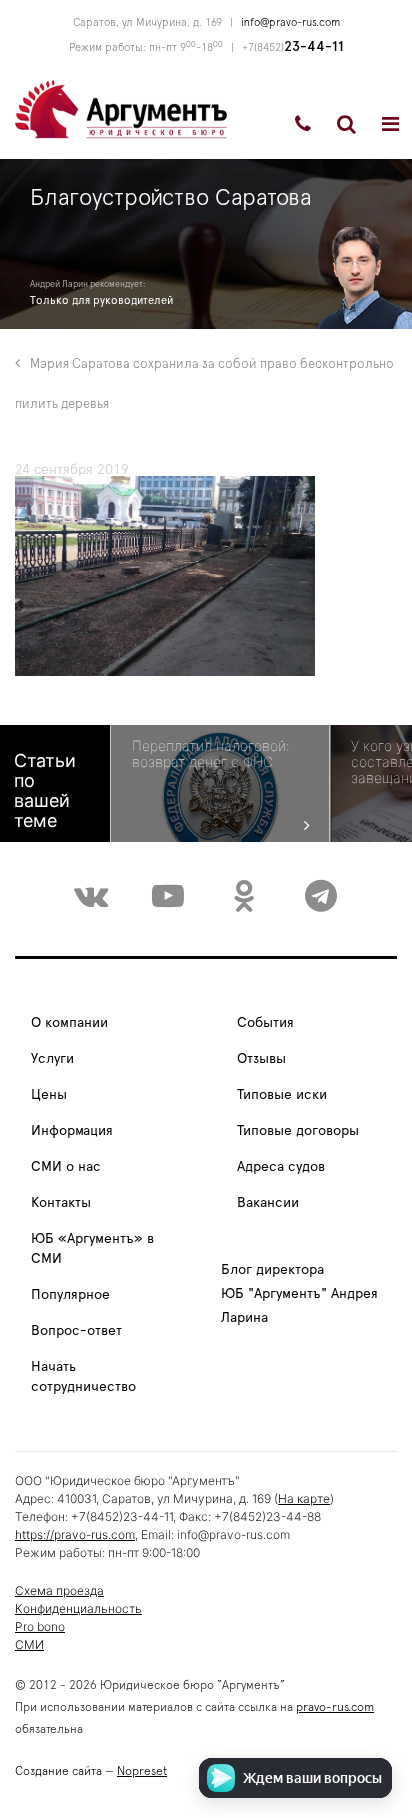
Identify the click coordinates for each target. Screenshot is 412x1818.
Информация (72, 1131)
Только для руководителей (101, 300)
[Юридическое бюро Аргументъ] (121, 108)
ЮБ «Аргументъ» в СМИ (92, 1249)
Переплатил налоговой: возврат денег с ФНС (211, 754)
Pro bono (40, 1626)
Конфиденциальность (78, 1608)
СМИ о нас (66, 1167)
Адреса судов (281, 1167)
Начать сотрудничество (83, 1377)
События (265, 1023)
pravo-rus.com (335, 1707)
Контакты (61, 1203)
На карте (304, 1498)
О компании (69, 1023)
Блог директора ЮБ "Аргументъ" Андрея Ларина (299, 1294)
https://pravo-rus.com (75, 1534)
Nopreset (142, 1771)
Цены (49, 1095)
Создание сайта (58, 1771)
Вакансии (268, 1203)
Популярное (70, 1295)
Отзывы (261, 1059)
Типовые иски (282, 1095)
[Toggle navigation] (390, 124)
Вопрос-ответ (76, 1331)
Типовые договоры (298, 1131)
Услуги (52, 1059)
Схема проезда (59, 1590)
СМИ (29, 1644)
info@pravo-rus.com (290, 22)
